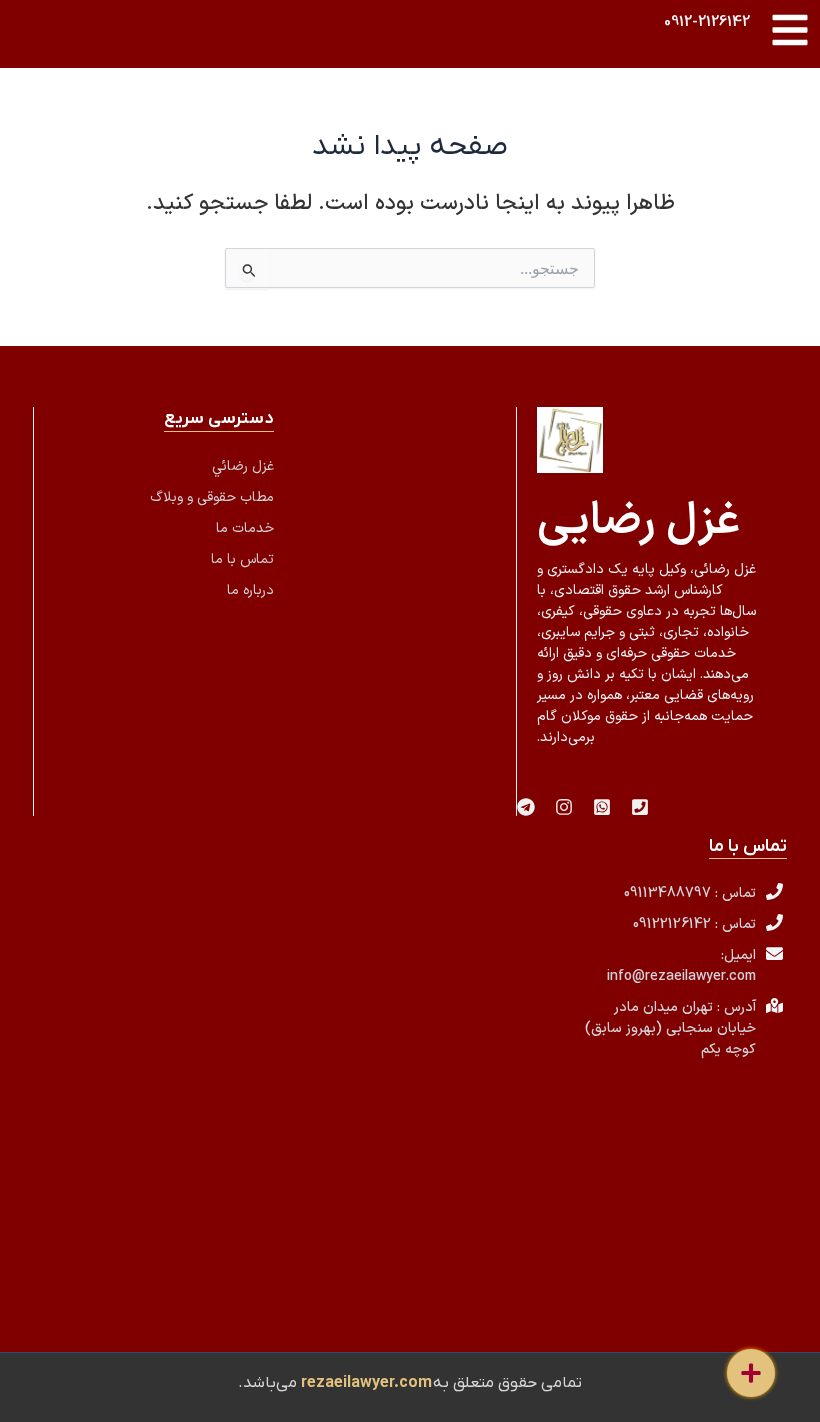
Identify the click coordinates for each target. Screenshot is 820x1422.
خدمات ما (245, 528)
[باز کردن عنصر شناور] (751, 1373)
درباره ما (250, 590)
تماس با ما (242, 559)
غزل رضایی (638, 522)
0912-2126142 (707, 22)
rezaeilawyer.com (366, 1383)
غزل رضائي (243, 466)
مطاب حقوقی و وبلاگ (212, 497)
